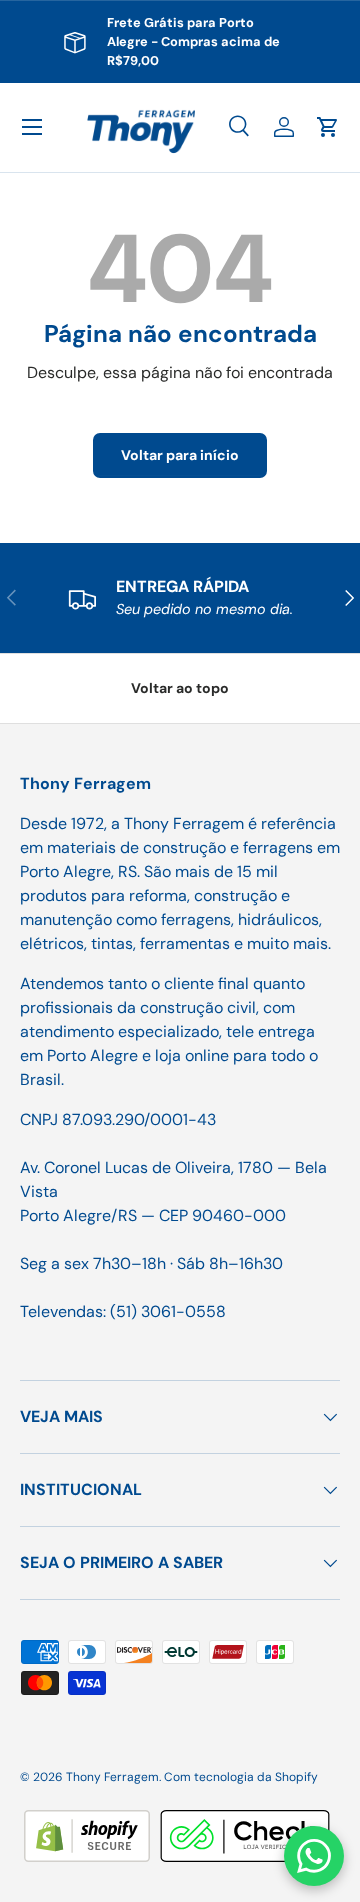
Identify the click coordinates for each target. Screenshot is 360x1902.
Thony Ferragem (112, 1777)
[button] (328, 127)
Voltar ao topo (180, 688)
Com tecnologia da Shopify (241, 1777)
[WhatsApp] (314, 1856)
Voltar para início (180, 455)
